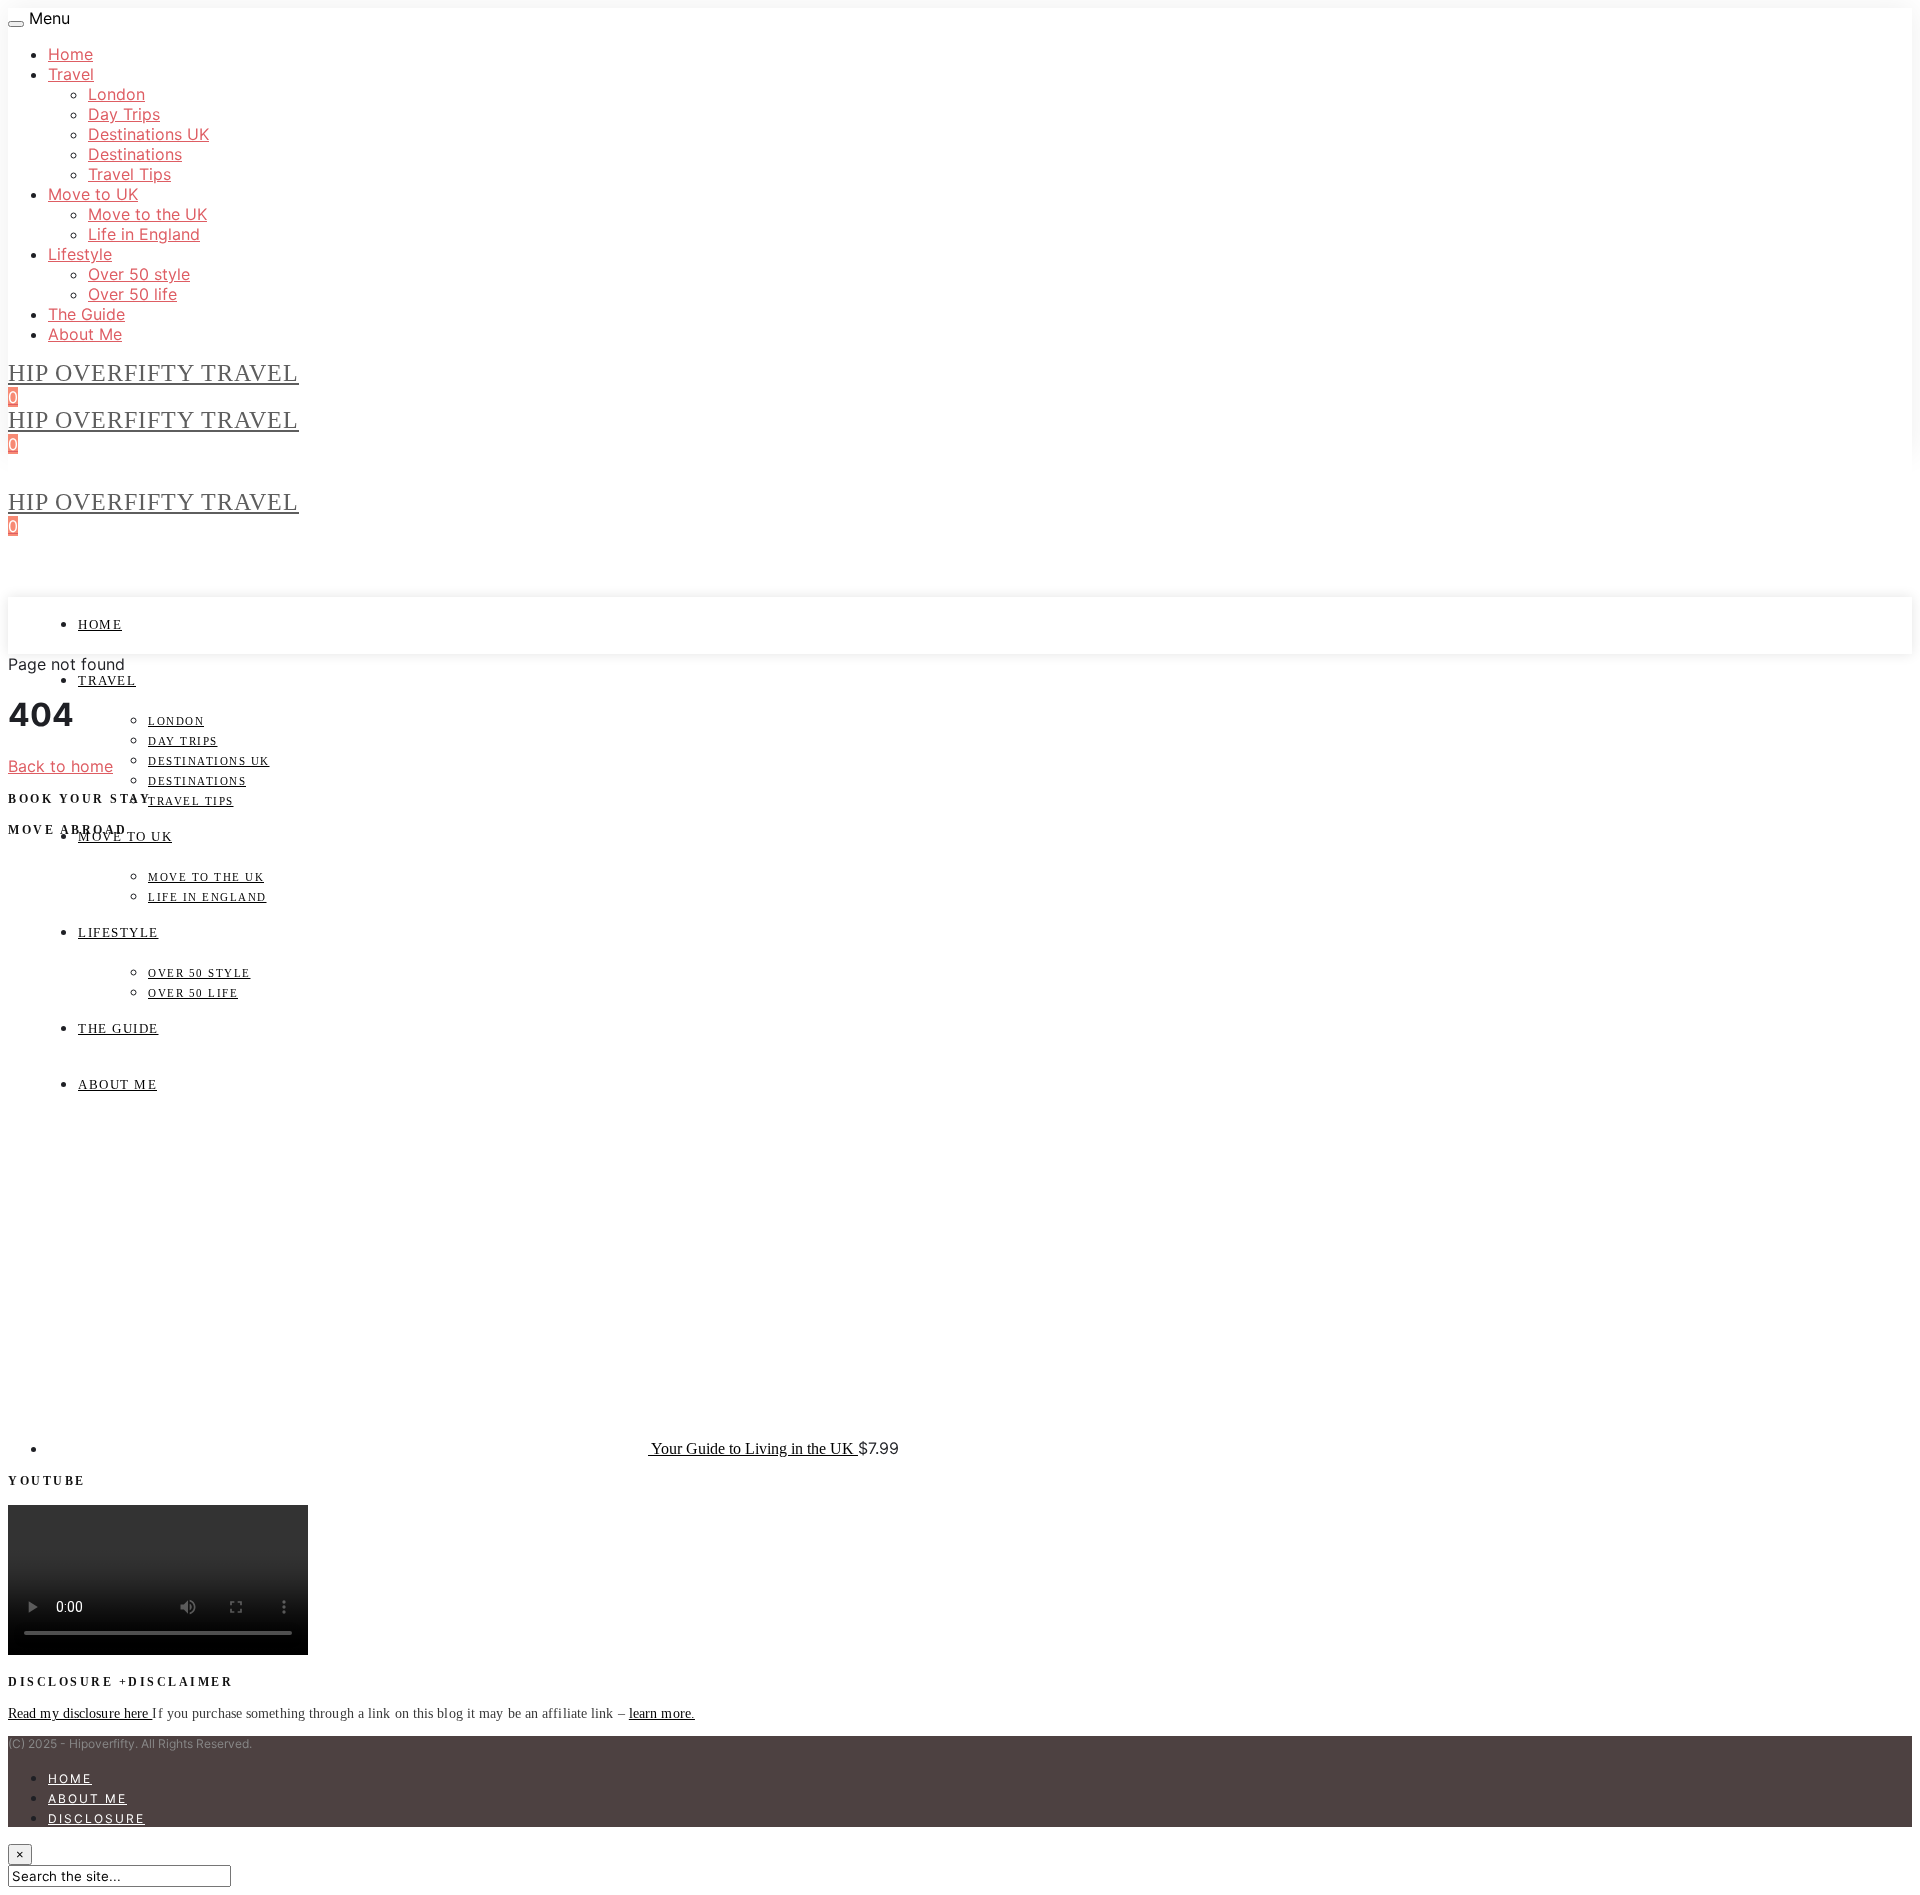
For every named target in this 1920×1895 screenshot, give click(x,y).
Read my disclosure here (80, 1713)
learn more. (662, 1713)
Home (70, 54)
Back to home (60, 766)
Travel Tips (129, 174)
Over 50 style (139, 274)
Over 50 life (132, 294)
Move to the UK (147, 214)
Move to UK (93, 194)
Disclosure (96, 1818)
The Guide (86, 314)
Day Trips (124, 114)
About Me (85, 334)
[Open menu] (16, 24)
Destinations (135, 154)
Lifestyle (80, 254)
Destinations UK (148, 134)
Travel (71, 74)
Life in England (144, 234)
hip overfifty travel (153, 373)
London (116, 94)
